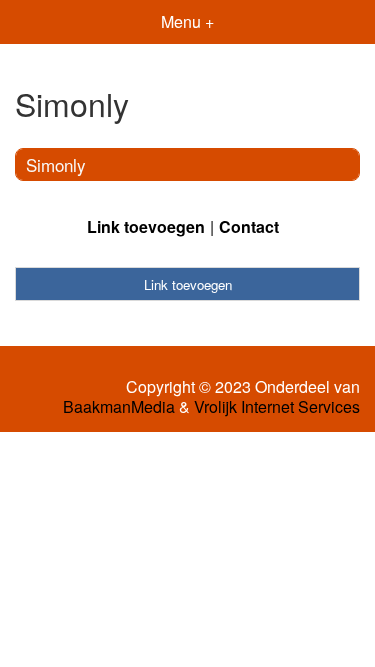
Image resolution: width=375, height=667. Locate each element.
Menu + (187, 21)
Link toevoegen (146, 226)
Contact (249, 226)
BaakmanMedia (119, 407)
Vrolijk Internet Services (277, 407)
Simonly (56, 164)
